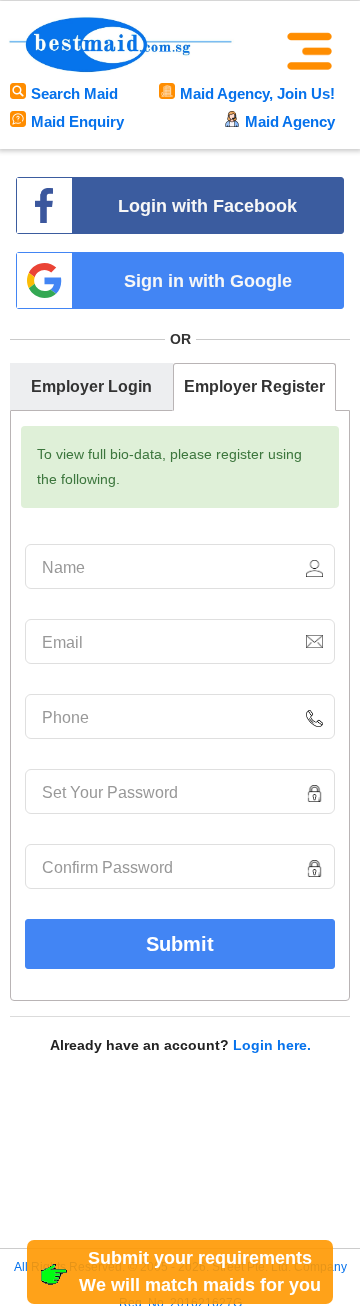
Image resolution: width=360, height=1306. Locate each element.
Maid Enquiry (77, 121)
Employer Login (91, 386)
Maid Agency (290, 121)
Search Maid (74, 93)
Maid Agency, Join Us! (257, 93)
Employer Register (254, 386)
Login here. (272, 1045)
